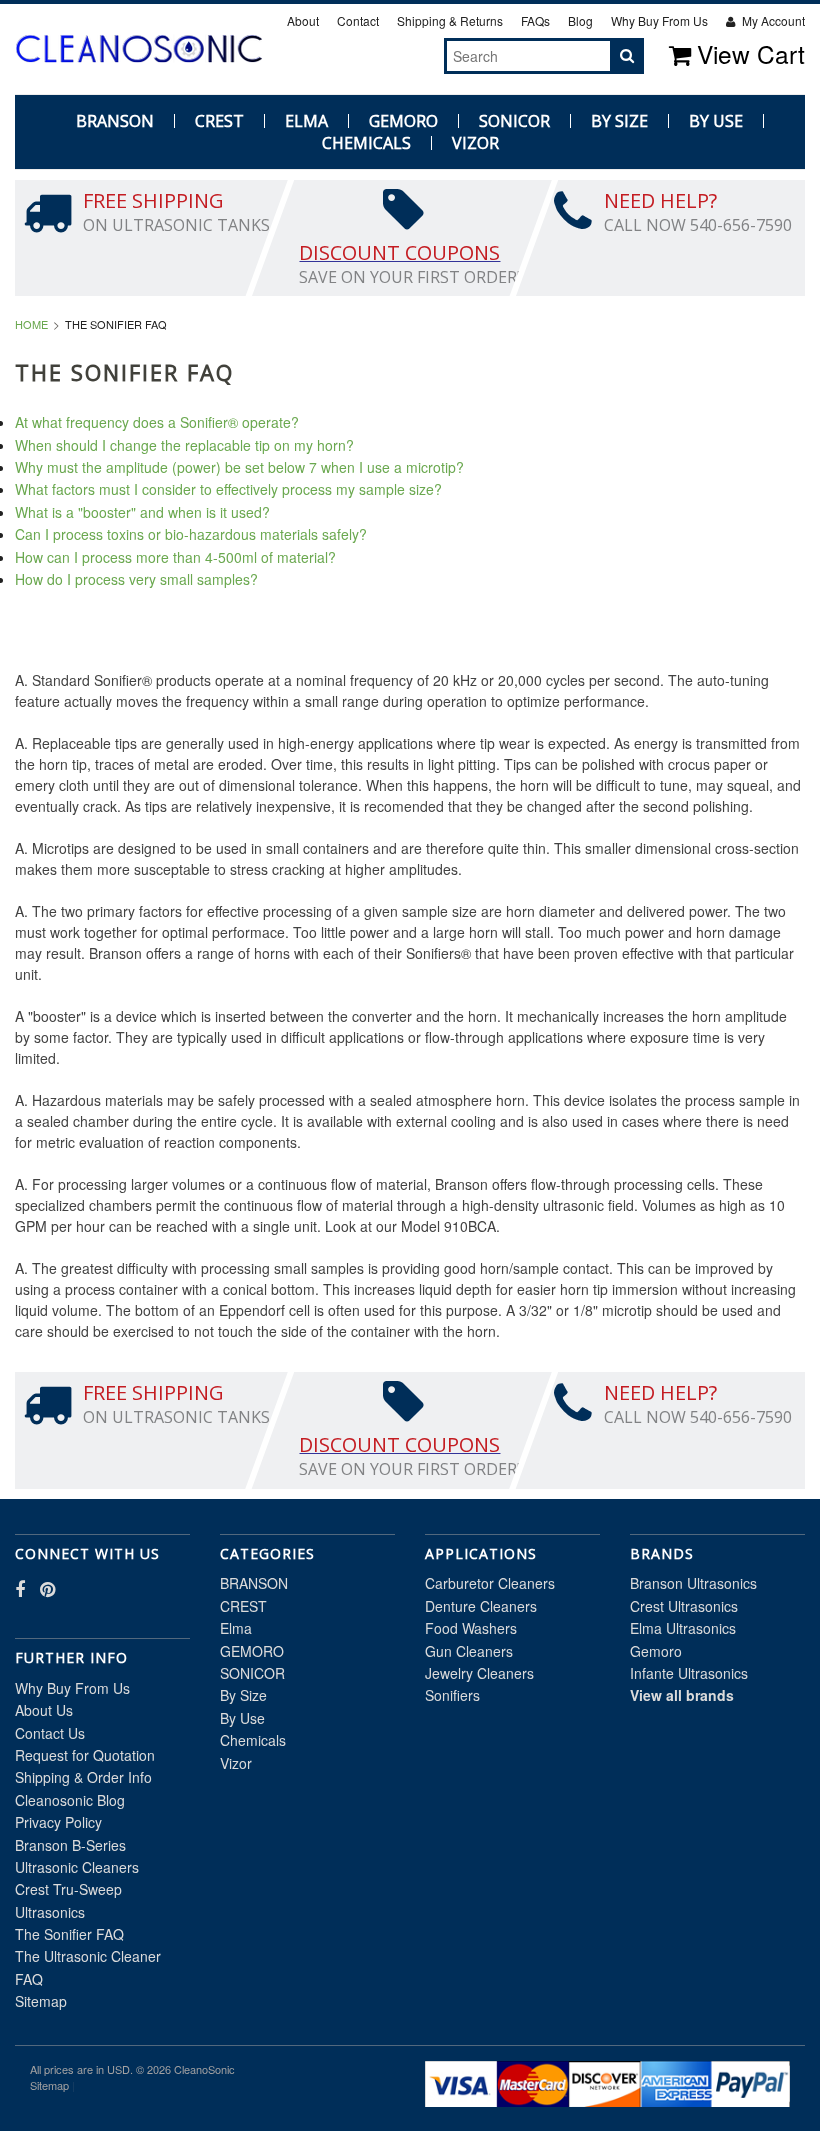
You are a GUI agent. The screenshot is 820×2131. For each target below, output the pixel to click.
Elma (306, 121)
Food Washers (471, 1628)
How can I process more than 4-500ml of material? (175, 557)
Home (31, 324)
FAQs (535, 20)
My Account (772, 20)
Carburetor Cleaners (490, 1583)
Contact (358, 20)
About (303, 20)
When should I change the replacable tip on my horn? (184, 445)
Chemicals (366, 143)
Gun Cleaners (469, 1651)
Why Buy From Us (659, 20)
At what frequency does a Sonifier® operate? (157, 422)
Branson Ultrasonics (693, 1583)
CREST (219, 121)
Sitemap (41, 2001)
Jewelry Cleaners (479, 1673)
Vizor (475, 143)
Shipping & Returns (450, 20)
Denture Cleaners (481, 1606)
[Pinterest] (411, 54)
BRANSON (115, 121)
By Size (619, 121)
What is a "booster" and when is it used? (142, 512)
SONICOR (514, 121)
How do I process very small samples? (136, 579)
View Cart (751, 53)
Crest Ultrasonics (684, 1606)
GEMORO (403, 121)
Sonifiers (452, 1695)
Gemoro (656, 1651)
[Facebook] (389, 54)
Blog (580, 20)
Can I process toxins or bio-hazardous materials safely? (191, 534)
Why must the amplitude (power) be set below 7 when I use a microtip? (239, 467)
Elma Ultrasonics (683, 1628)
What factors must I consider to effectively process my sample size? (228, 489)
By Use (716, 121)
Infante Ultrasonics (689, 1673)
